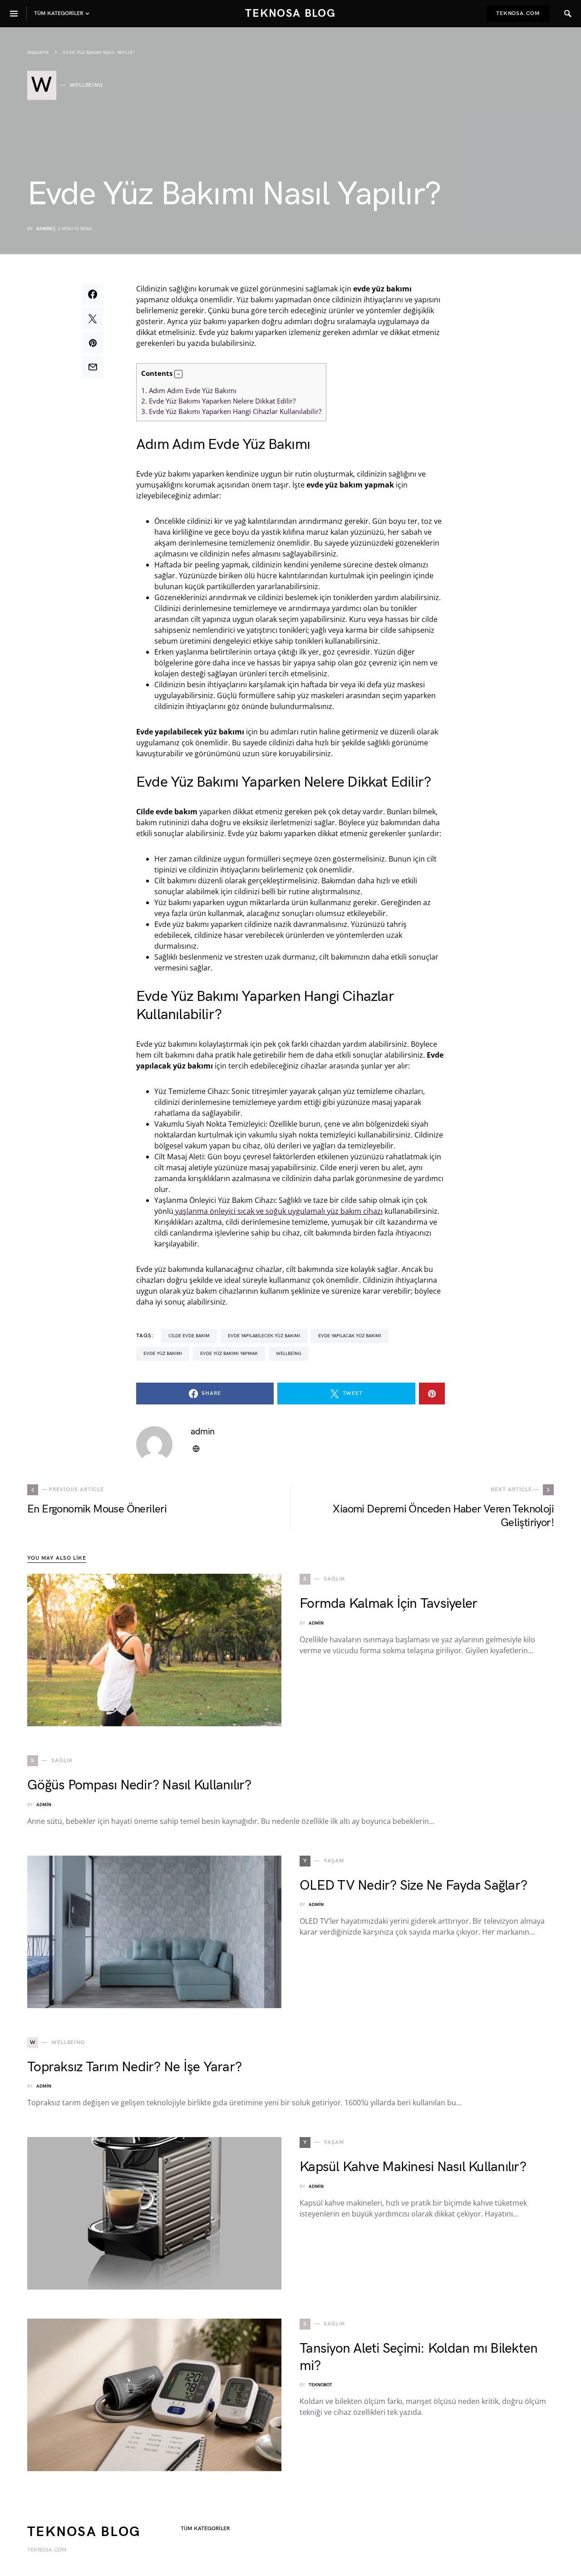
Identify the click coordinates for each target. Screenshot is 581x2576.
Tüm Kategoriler (205, 2529)
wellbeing (289, 1354)
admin (44, 229)
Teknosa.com (518, 13)
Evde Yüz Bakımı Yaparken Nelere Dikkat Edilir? (218, 401)
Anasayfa (38, 53)
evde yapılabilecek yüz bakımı (264, 1336)
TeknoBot (320, 2385)
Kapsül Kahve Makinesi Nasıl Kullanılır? (413, 2167)
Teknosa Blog (290, 13)
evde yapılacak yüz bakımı (350, 1336)
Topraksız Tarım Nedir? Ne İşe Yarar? (134, 2067)
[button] (178, 374)
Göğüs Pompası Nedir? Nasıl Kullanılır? (139, 1785)
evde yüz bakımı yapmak (229, 1354)
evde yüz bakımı (163, 1354)
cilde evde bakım (189, 1336)
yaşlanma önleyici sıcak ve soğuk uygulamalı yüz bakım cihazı (278, 1211)
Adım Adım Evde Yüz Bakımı (189, 390)
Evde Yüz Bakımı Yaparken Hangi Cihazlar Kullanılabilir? (231, 411)
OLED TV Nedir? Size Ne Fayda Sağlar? (413, 1886)
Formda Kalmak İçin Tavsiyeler (388, 1604)
